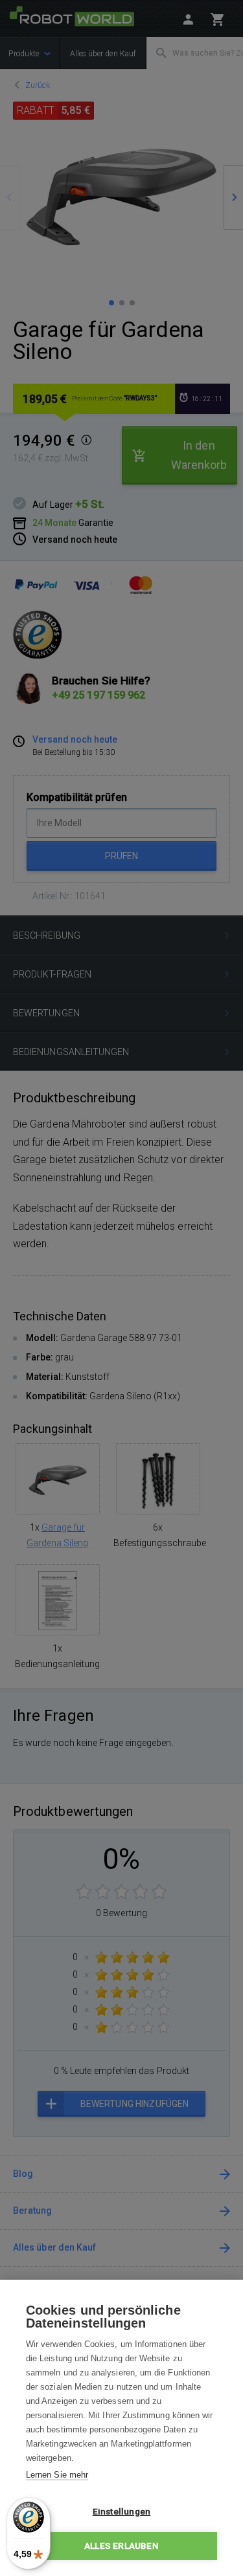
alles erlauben (121, 2546)
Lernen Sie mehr (57, 2475)
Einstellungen (122, 2511)
